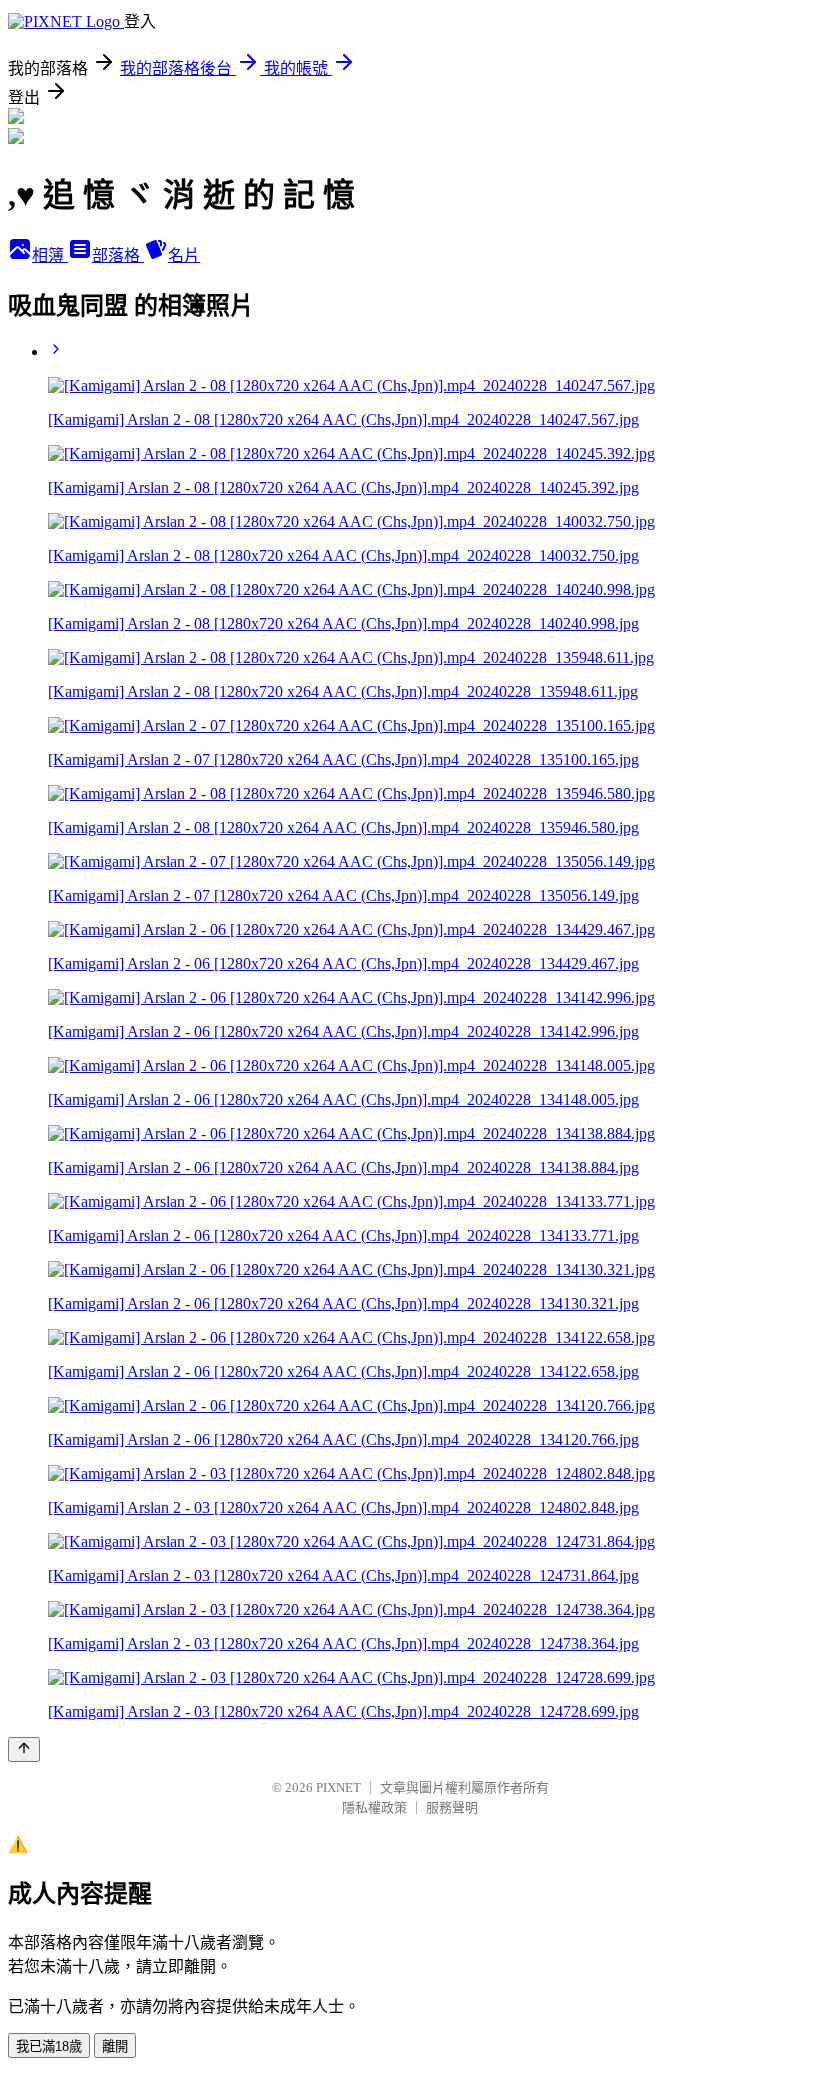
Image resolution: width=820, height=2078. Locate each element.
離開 (115, 2046)
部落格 (118, 255)
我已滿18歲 (49, 2046)
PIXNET (338, 1787)
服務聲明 (452, 1807)
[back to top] (24, 1749)
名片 (184, 255)
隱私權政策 (374, 1807)
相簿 (50, 255)
